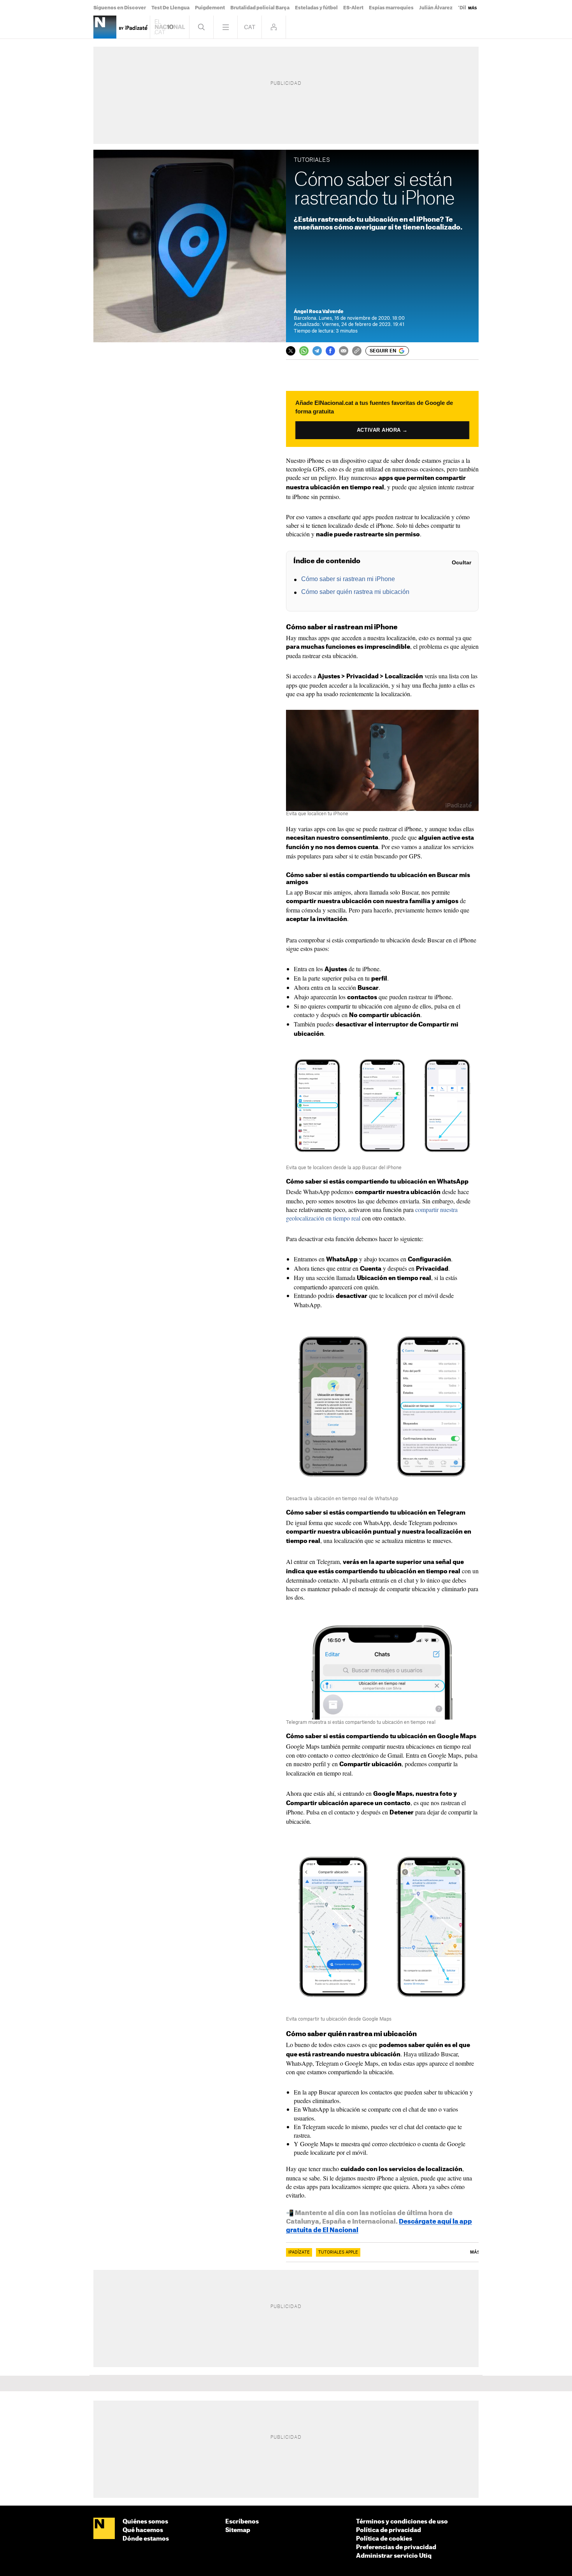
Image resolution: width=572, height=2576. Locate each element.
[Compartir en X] (291, 351)
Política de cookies (384, 2539)
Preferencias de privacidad (396, 2547)
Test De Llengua (170, 8)
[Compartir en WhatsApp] (304, 351)
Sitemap (238, 2530)
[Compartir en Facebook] (330, 351)
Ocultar (461, 562)
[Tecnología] (105, 27)
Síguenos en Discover (120, 8)
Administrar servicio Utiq (394, 2556)
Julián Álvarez (436, 8)
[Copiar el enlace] (357, 351)
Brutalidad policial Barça (260, 8)
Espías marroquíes (391, 8)
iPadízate (299, 2252)
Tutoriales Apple (338, 2252)
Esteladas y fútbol (316, 8)
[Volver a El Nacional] (170, 27)
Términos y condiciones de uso (402, 2522)
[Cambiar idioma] (250, 27)
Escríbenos (242, 2522)
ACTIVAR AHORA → (382, 430)
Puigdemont (210, 8)
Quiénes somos (145, 2522)
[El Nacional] (104, 2529)
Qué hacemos (143, 2530)
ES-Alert (353, 8)
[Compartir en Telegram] (317, 351)
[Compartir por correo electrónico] (344, 351)
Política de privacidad (389, 2530)
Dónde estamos (146, 2539)
